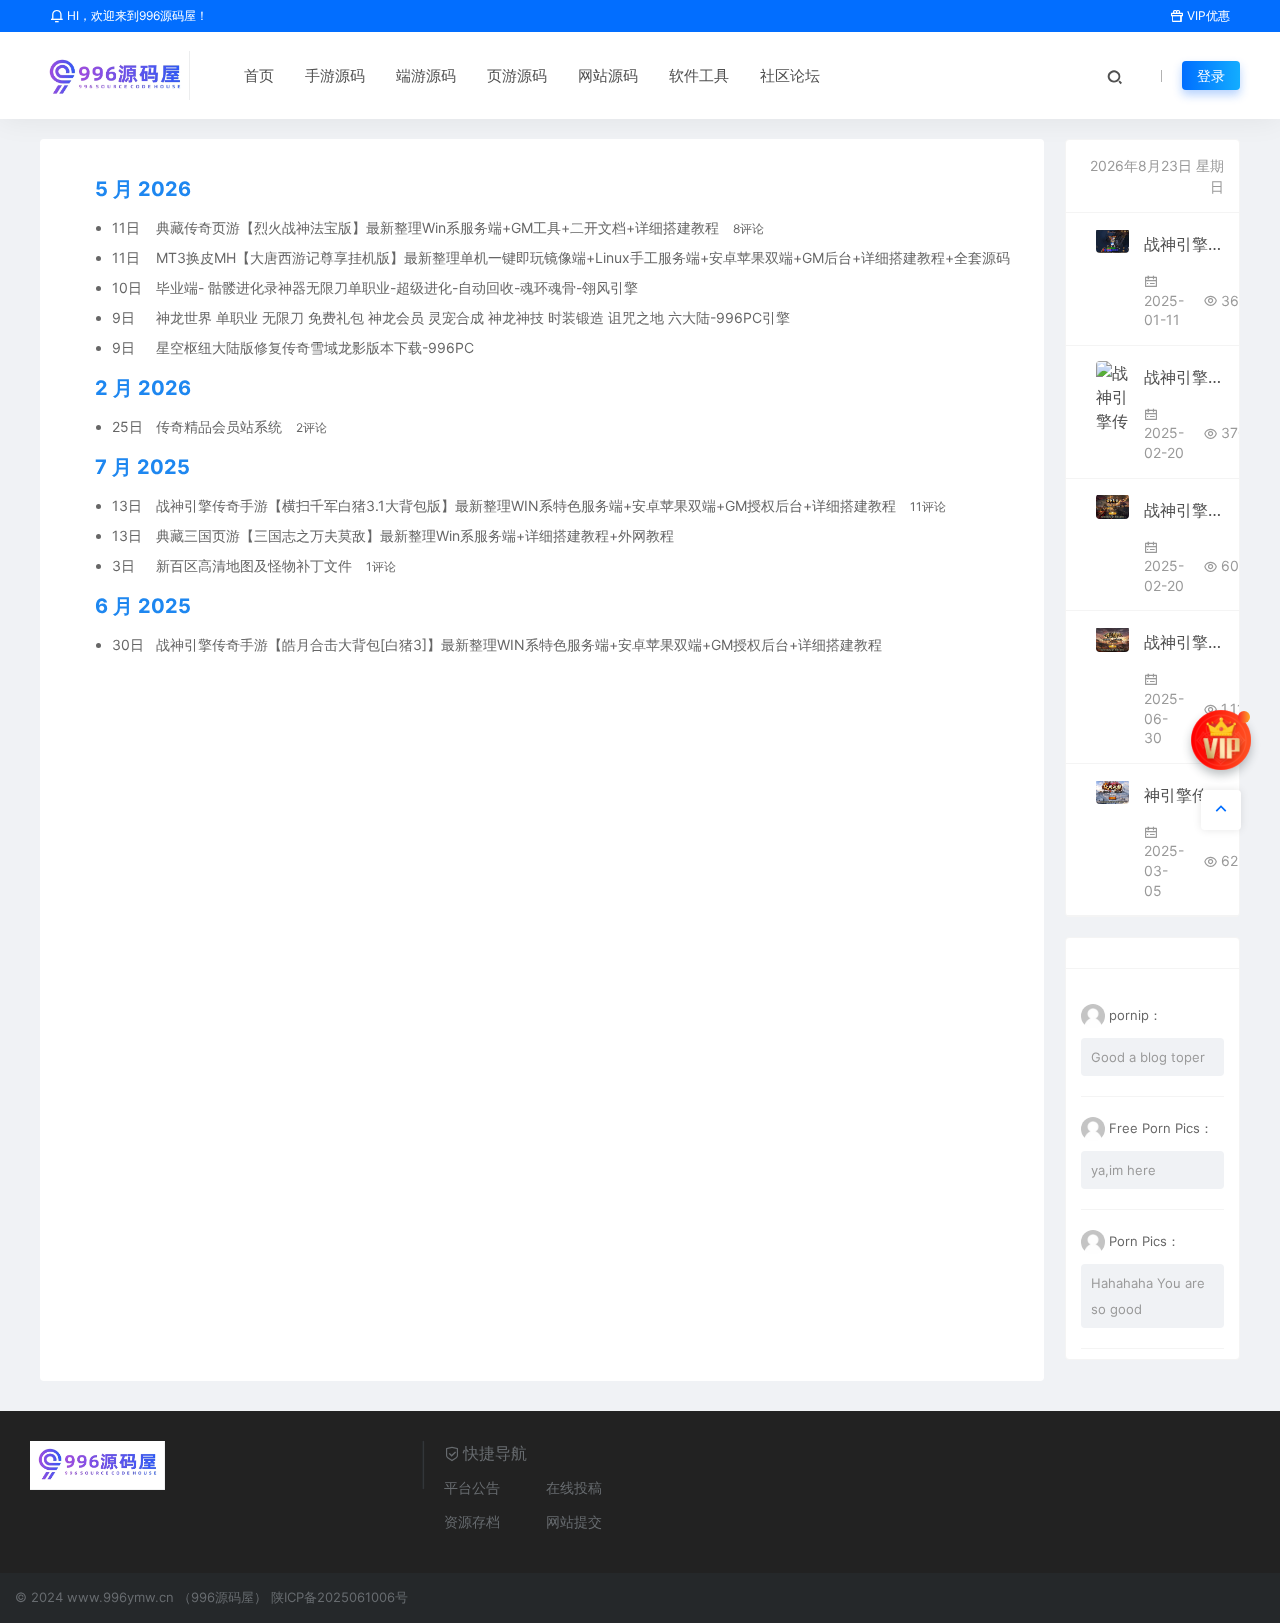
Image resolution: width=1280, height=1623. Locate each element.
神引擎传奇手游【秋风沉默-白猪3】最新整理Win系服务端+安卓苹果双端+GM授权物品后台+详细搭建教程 (1184, 795)
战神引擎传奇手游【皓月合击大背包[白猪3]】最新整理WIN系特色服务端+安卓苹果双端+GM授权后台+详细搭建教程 (521, 644)
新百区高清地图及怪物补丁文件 (256, 565)
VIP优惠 (1207, 15)
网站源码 (608, 75)
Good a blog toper (1148, 1057)
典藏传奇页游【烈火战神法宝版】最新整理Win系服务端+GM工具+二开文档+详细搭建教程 (439, 227)
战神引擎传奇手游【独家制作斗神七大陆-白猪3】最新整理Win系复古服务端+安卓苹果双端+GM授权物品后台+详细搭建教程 (1184, 377)
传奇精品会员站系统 (221, 426)
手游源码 (335, 75)
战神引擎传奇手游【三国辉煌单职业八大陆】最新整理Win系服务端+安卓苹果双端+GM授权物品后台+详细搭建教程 (1184, 244)
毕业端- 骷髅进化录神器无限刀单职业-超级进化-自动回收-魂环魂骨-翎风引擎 (399, 287)
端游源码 (426, 75)
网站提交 (574, 1521)
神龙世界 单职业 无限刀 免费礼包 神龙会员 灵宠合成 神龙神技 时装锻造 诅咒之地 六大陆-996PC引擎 (475, 317)
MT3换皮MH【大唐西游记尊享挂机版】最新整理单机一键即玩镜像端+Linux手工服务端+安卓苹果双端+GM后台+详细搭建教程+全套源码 (585, 257)
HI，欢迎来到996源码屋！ (136, 15)
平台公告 (472, 1487)
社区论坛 (790, 75)
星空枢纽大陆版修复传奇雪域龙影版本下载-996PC (317, 347)
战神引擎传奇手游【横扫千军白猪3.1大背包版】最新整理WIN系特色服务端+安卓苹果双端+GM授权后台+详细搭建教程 (528, 505)
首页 (259, 75)
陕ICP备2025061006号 (339, 1597)
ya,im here (1123, 1170)
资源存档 (472, 1521)
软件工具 (699, 75)
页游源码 (517, 75)
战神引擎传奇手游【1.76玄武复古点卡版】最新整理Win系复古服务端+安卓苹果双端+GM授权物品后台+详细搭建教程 (1184, 510)
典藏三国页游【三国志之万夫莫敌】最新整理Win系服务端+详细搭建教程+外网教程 (417, 535)
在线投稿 (574, 1487)
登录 (1211, 75)
